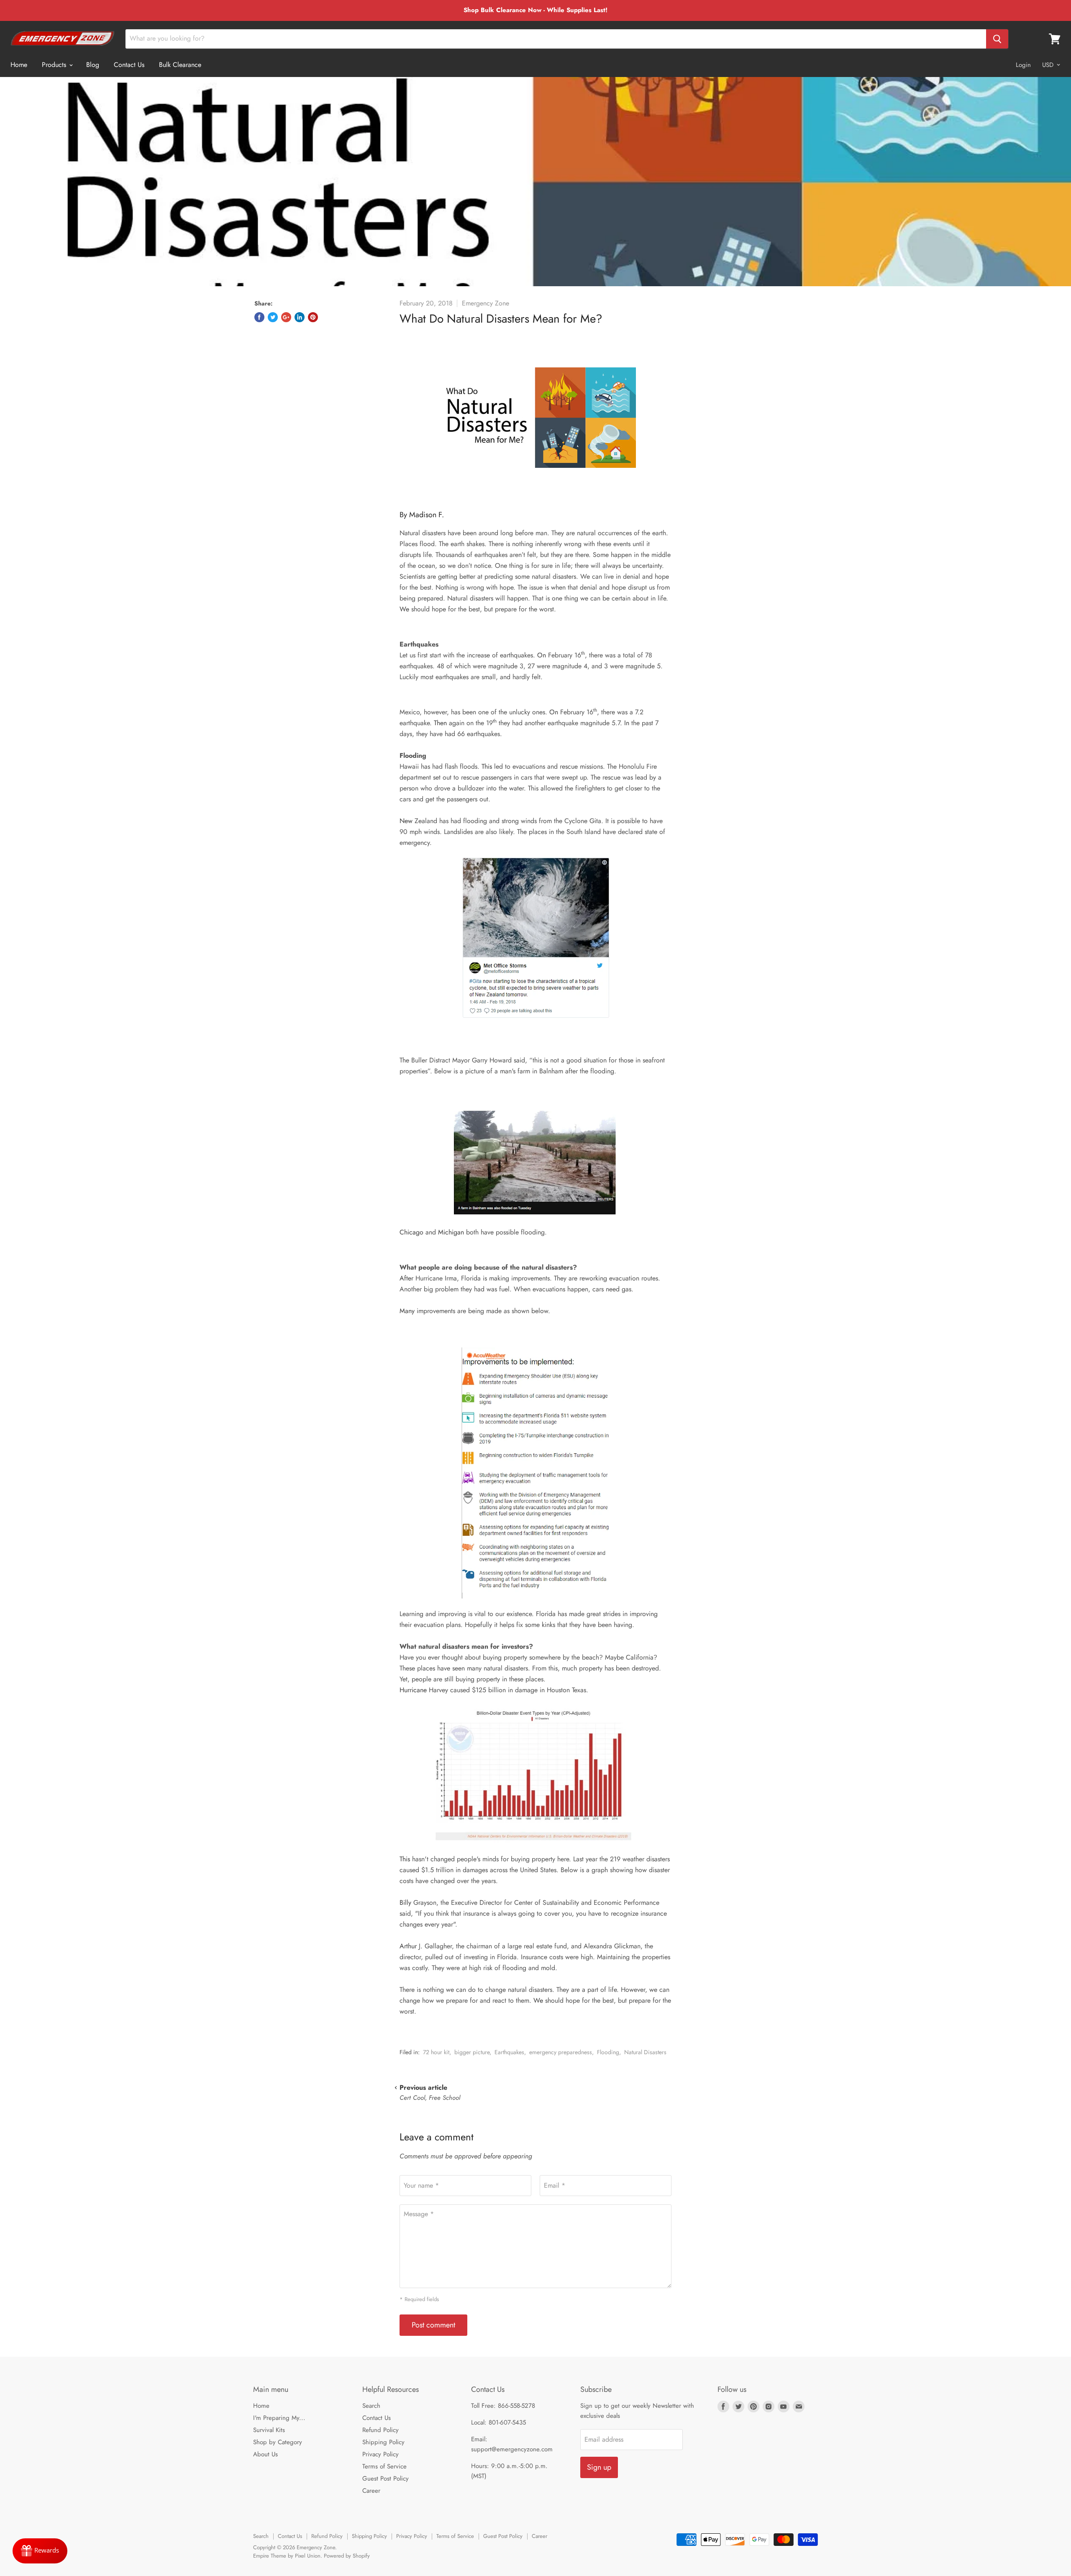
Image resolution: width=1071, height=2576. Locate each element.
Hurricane (414, 1690)
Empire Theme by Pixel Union (287, 2556)
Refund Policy (380, 2430)
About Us (265, 2454)
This (487, 766)
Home (19, 65)
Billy (406, 1902)
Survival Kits (269, 2430)
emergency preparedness (561, 2052)
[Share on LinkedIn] (300, 317)
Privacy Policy (380, 2454)
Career (371, 2491)
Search (371, 2406)
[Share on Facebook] (259, 317)
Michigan (451, 1232)
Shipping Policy (383, 2442)
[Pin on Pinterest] (313, 317)
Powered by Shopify (347, 2556)
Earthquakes (509, 2052)
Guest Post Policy (386, 2479)
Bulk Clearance (180, 65)
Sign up (599, 2467)
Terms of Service (384, 2466)
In (627, 723)
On (542, 655)
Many (408, 1311)
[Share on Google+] (286, 317)
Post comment (433, 2325)
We (404, 609)
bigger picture (472, 2052)
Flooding (608, 2052)
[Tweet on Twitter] (273, 317)
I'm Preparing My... (279, 2418)
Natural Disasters (645, 2052)
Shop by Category (278, 2442)
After (406, 1278)
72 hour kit (436, 2052)
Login (1023, 65)
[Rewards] (40, 2551)
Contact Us (129, 65)
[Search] (997, 39)
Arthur (409, 1946)
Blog (93, 65)
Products (55, 65)
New (406, 821)
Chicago (411, 1232)
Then (440, 723)
